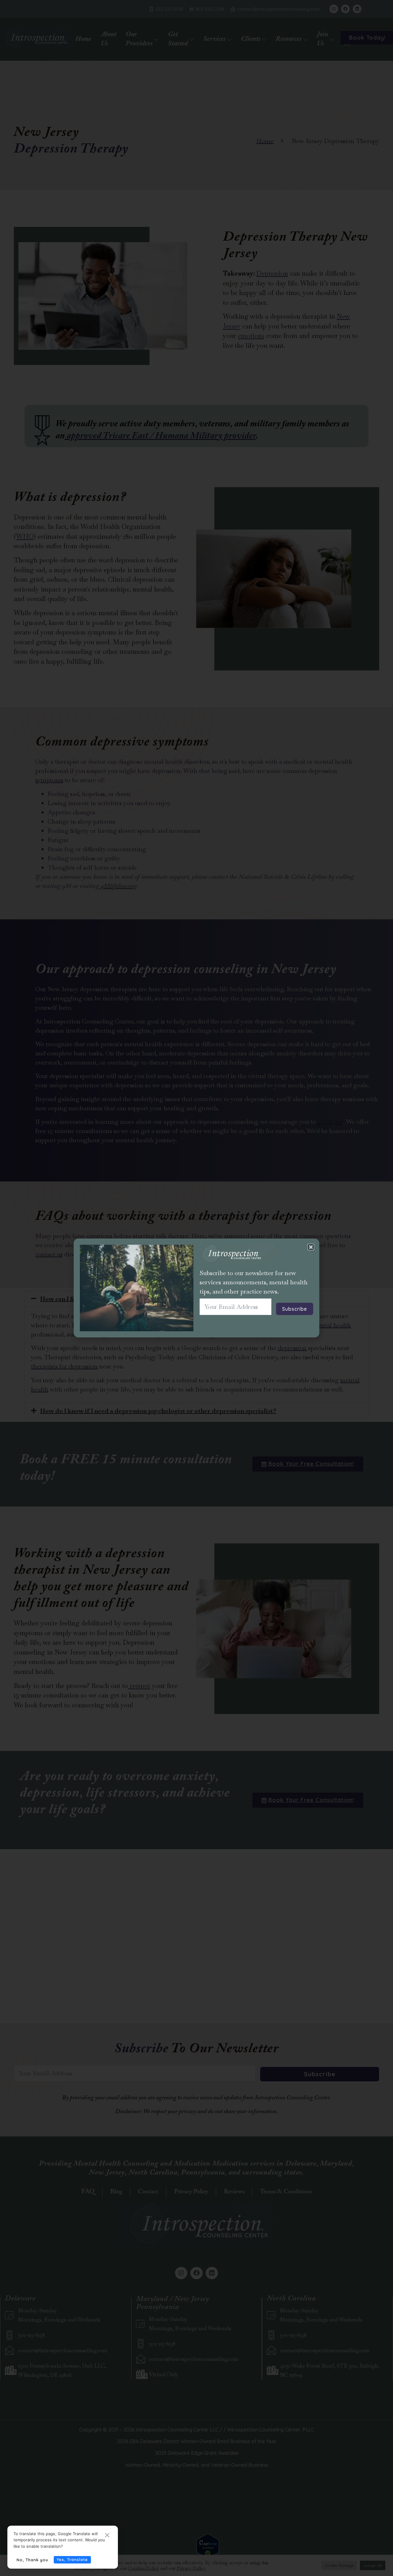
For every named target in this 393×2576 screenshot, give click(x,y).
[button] (311, 1247)
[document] (196, 1288)
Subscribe (295, 1309)
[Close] (107, 2536)
